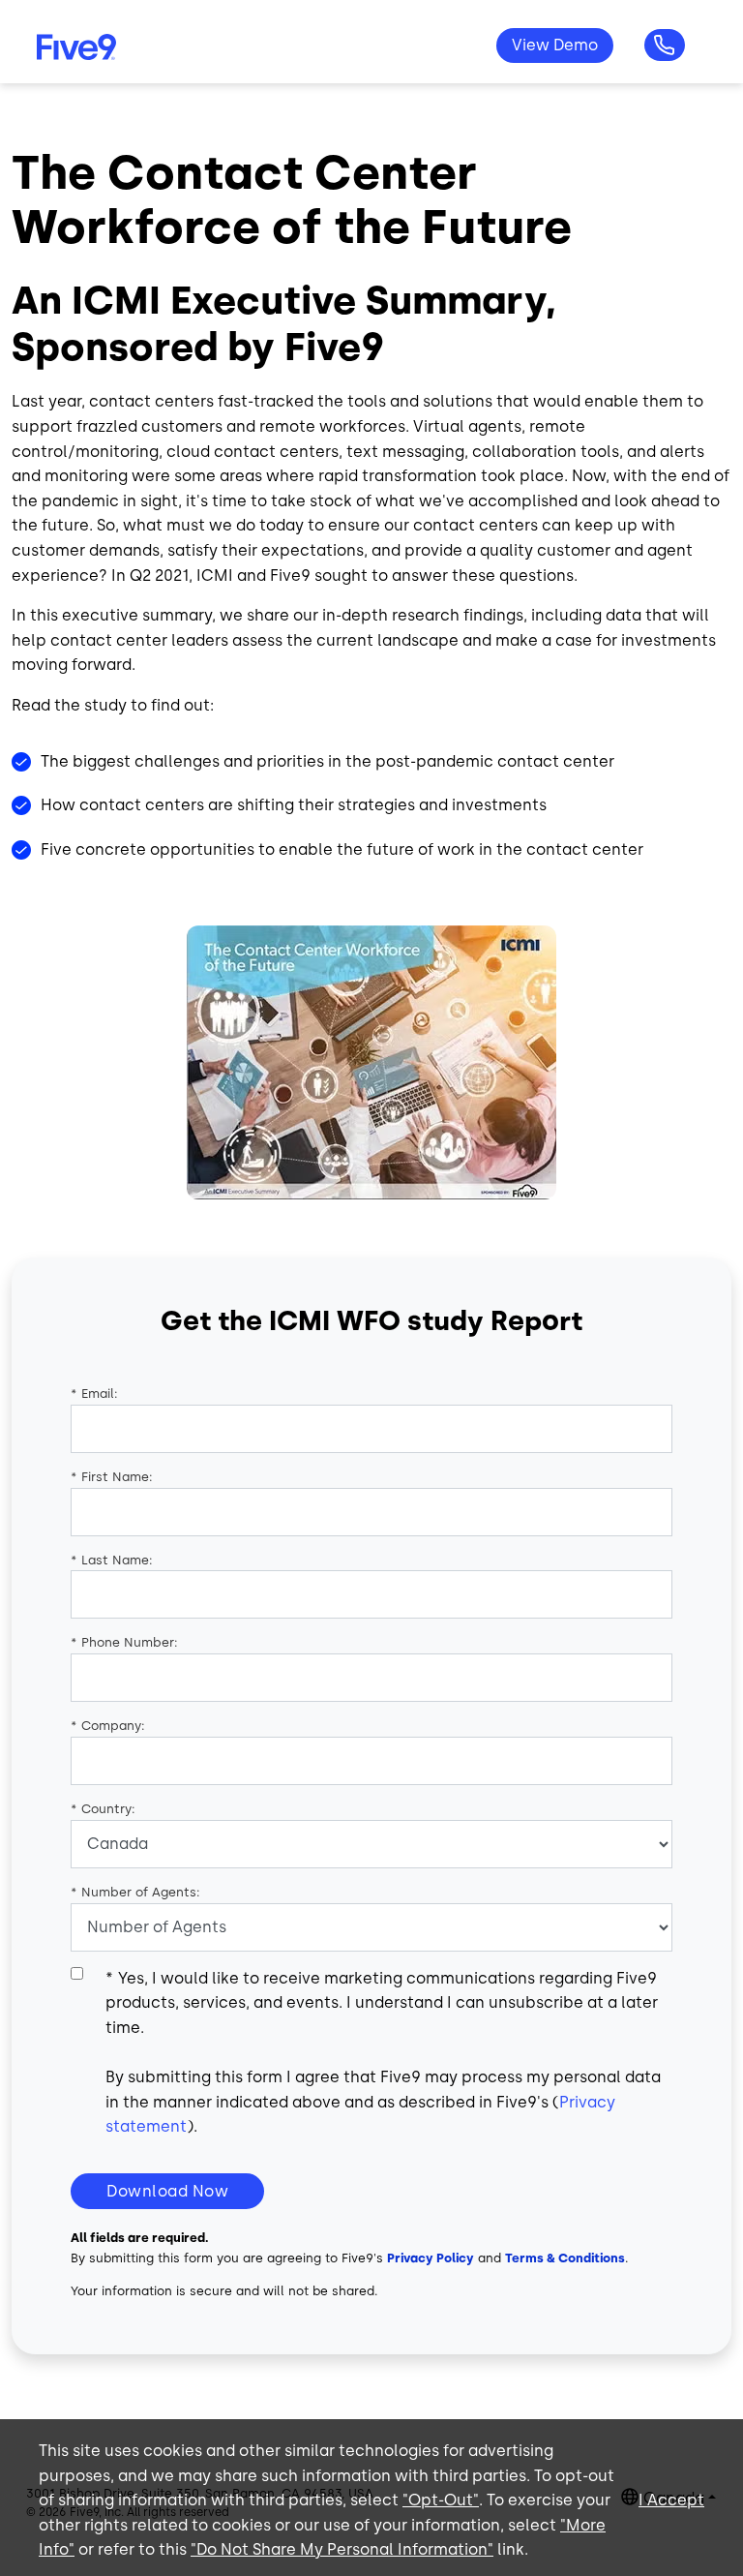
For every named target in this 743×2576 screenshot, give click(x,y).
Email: (94, 1394)
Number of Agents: (135, 1892)
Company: (108, 1726)
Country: (103, 1809)
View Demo (555, 45)
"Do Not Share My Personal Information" (342, 2549)
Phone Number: (124, 1642)
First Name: (112, 1477)
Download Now (167, 2191)
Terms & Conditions (565, 2258)
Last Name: (112, 1560)
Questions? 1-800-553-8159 (665, 45)
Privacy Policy (431, 2258)
